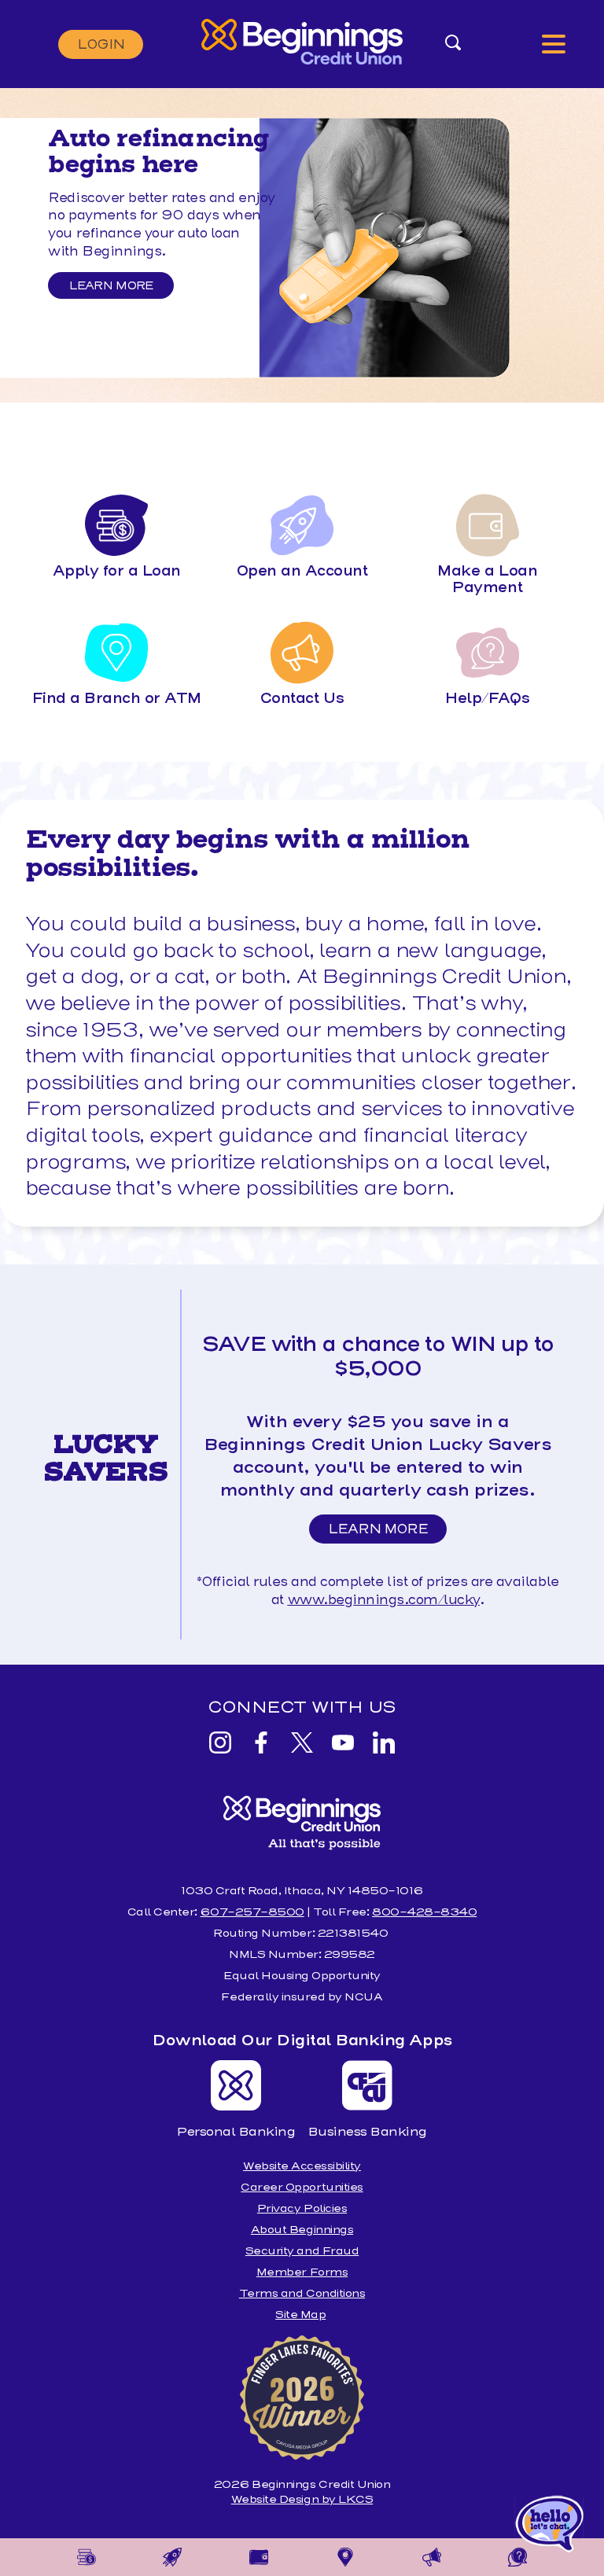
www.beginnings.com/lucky (384, 1600)
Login (101, 44)
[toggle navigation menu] (554, 44)
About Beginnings (302, 2230)
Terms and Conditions (302, 2293)
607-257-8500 (252, 1912)
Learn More (111, 285)
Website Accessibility (302, 2166)
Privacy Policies (302, 2208)
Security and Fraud (302, 2251)
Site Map (300, 2315)
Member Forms (302, 2272)
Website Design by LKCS (302, 2499)
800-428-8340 (424, 1912)
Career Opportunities (302, 2187)
